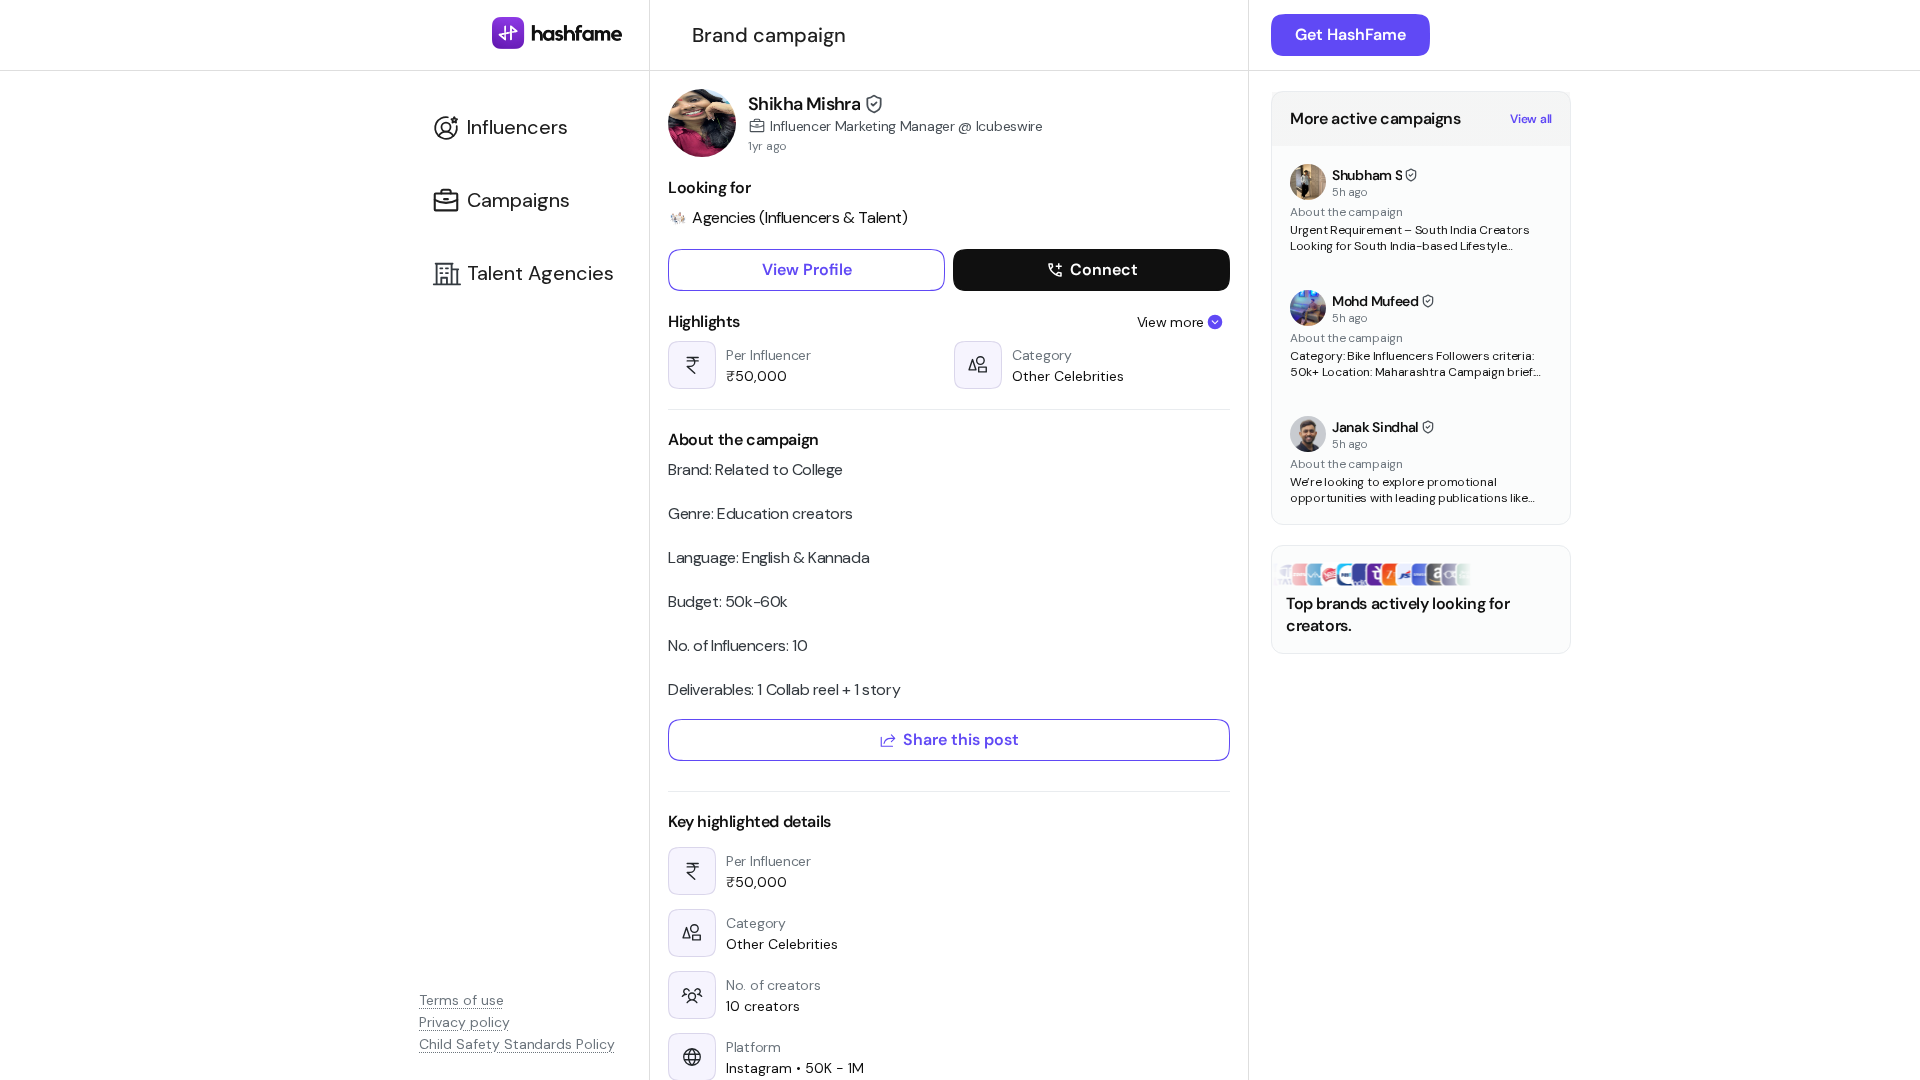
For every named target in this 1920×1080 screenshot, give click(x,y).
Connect (1104, 269)
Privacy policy (464, 1022)
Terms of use (461, 1000)
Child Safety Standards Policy (517, 1044)
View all (1531, 119)
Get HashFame (1350, 34)
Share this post (961, 739)
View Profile (807, 269)
